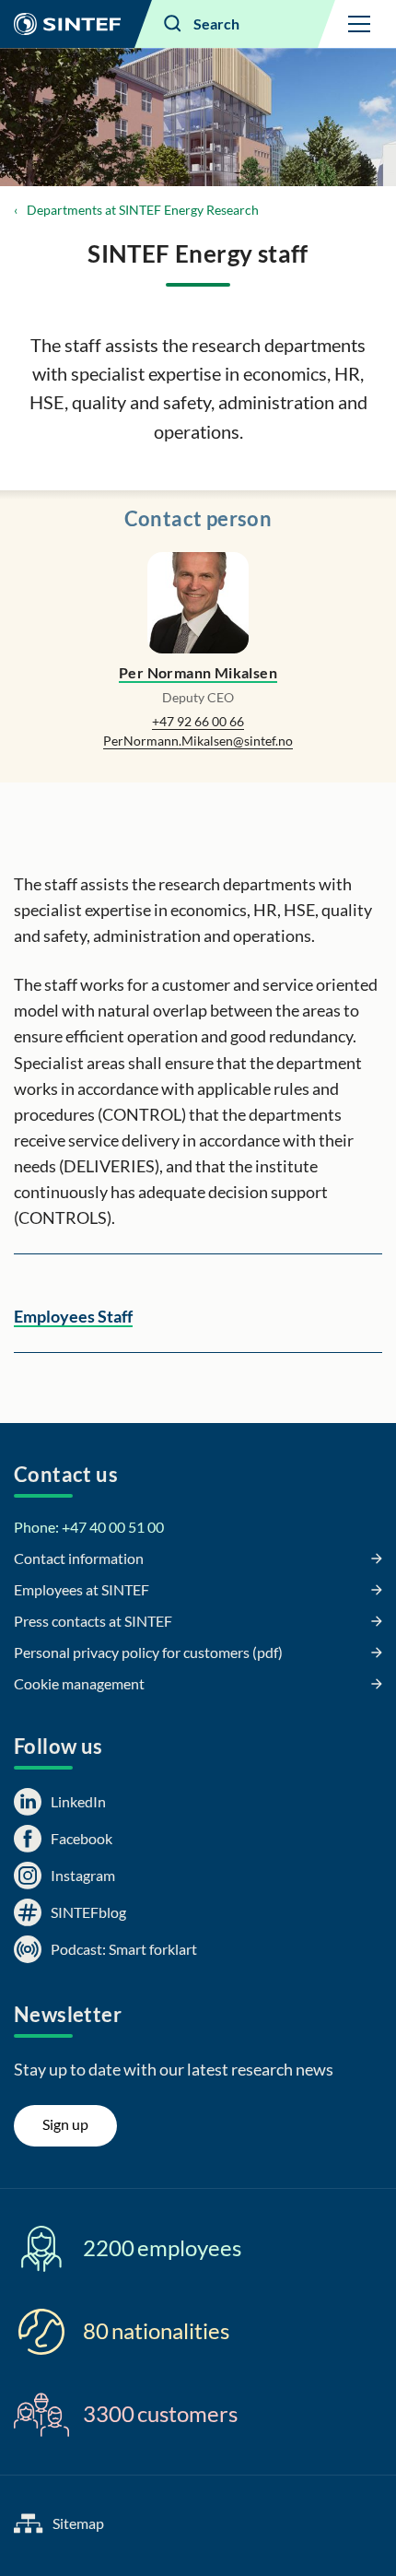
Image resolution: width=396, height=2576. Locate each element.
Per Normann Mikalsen (198, 672)
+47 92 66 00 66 (198, 721)
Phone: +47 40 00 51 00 (89, 1527)
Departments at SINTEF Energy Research (143, 210)
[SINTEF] (67, 24)
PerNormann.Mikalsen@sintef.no (198, 741)
